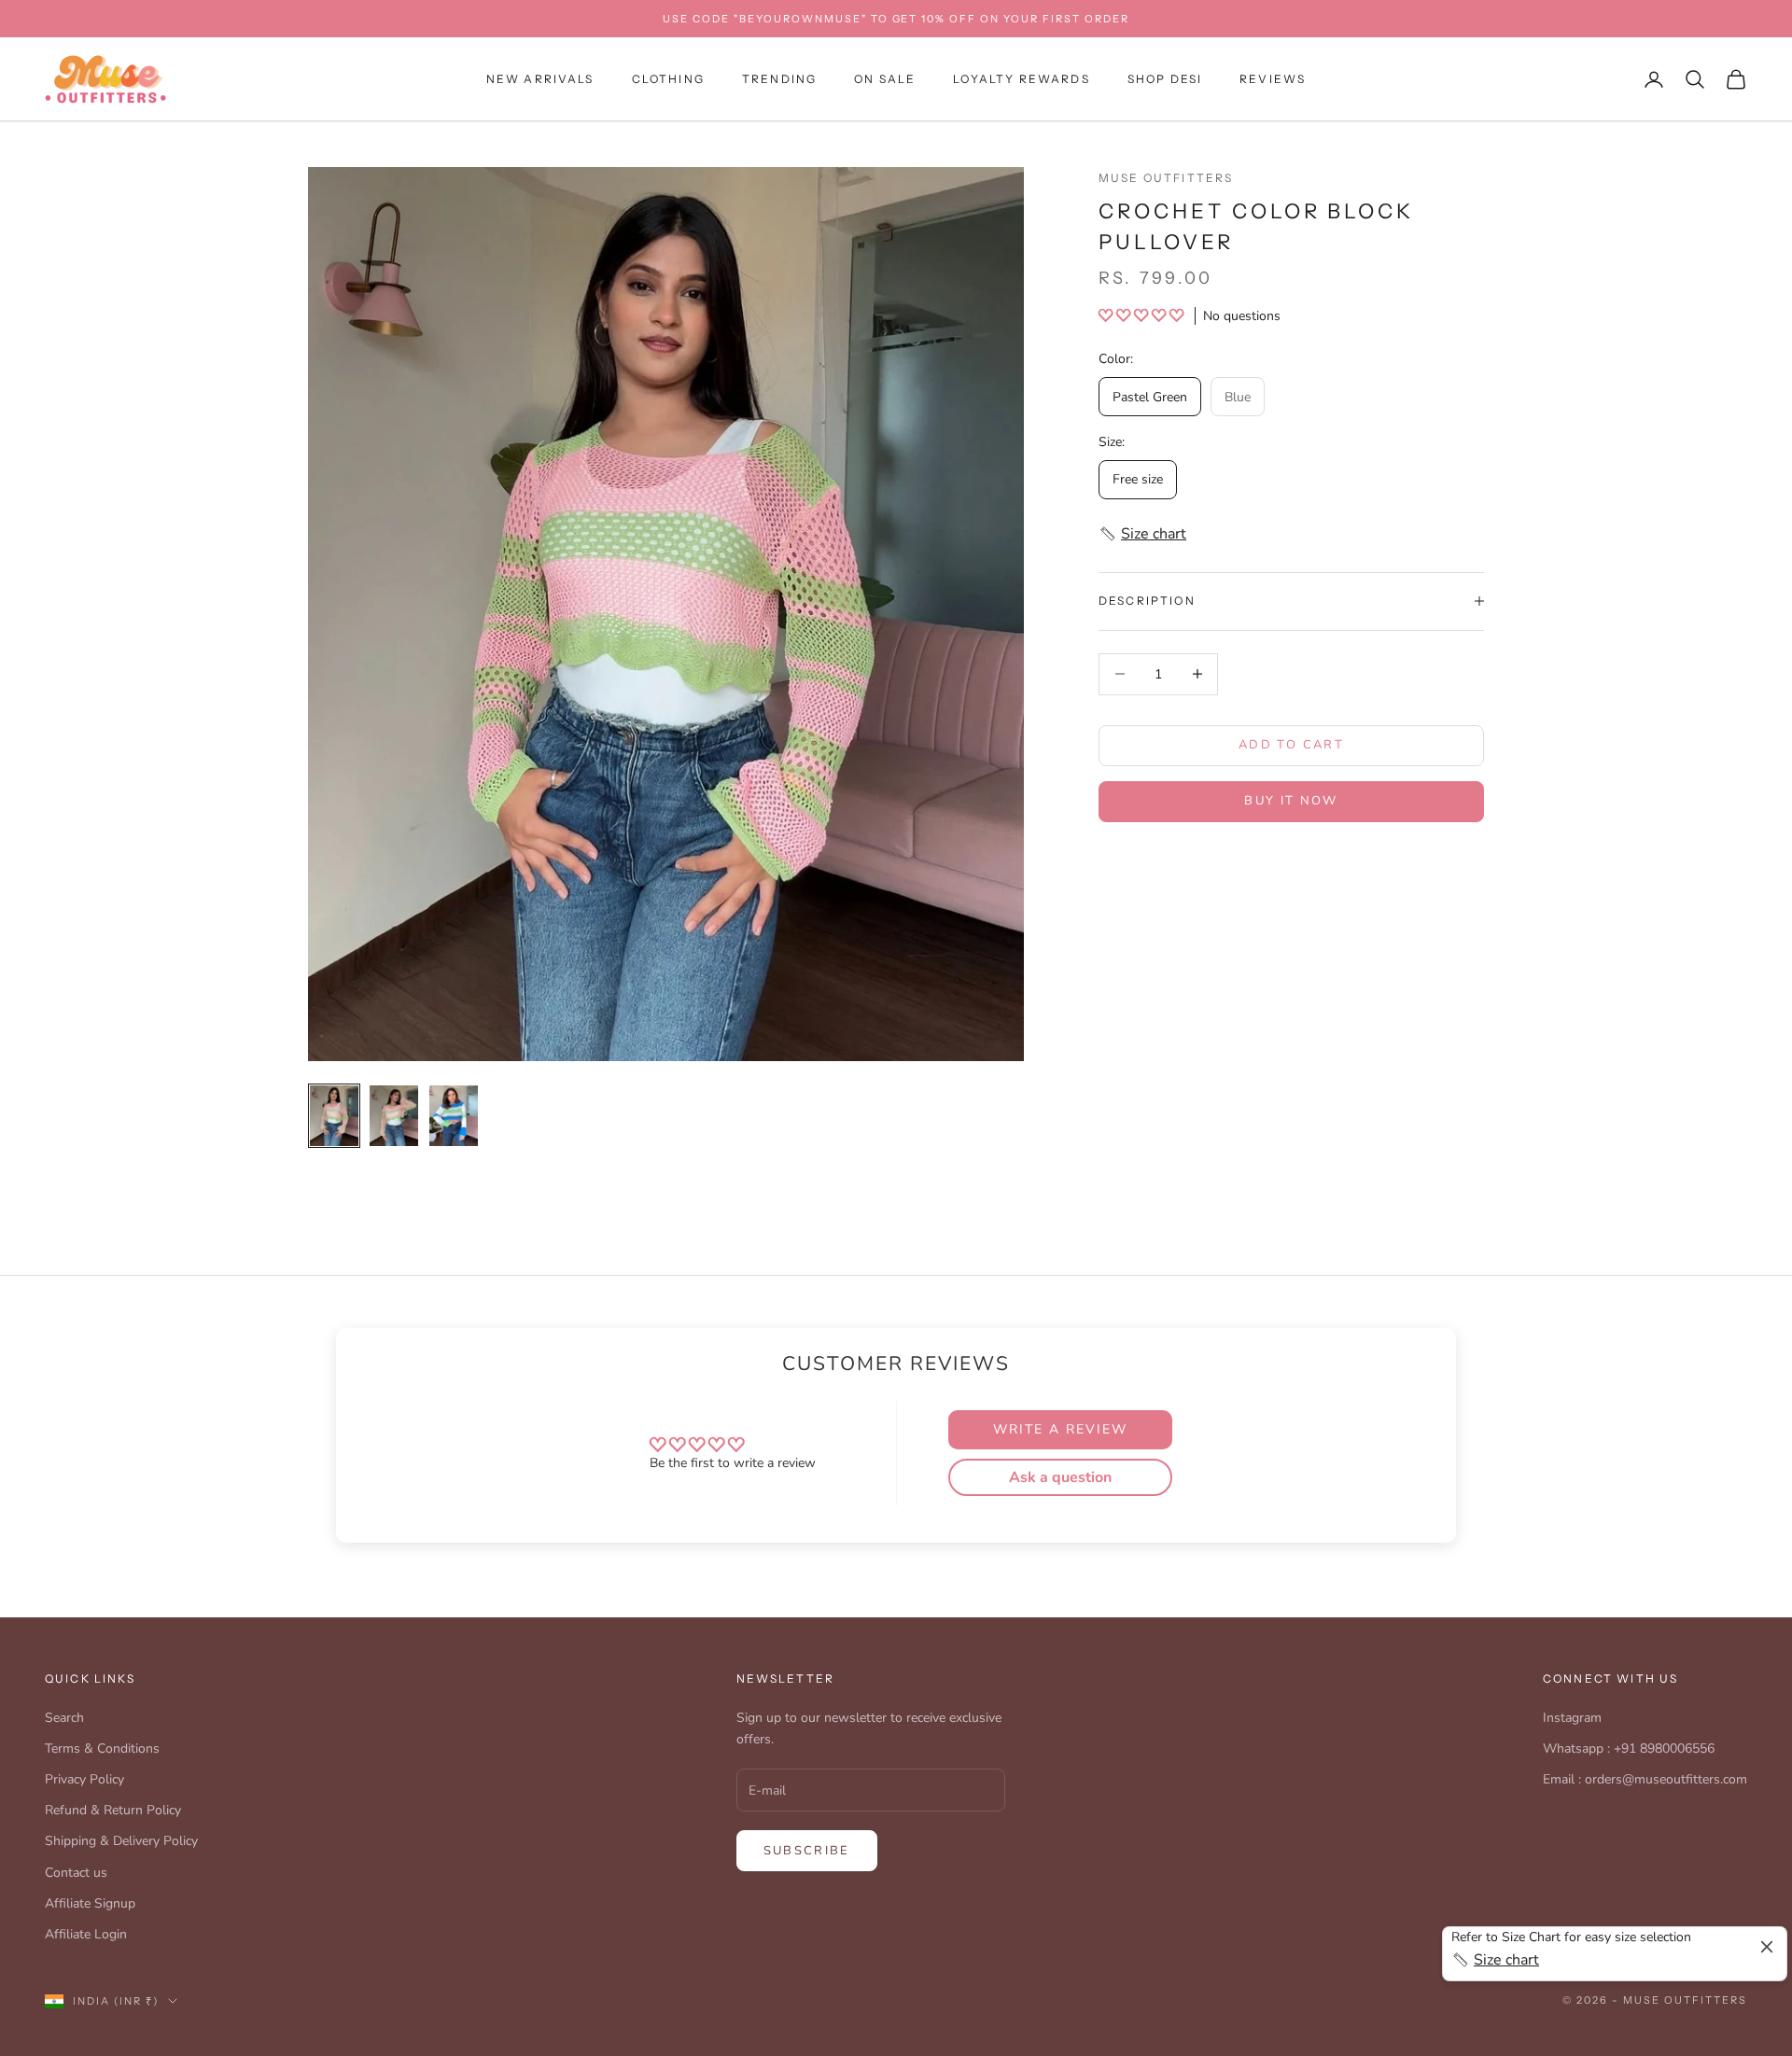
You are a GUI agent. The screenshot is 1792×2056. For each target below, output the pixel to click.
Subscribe (807, 1851)
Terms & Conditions (102, 1748)
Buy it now (1291, 801)
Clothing (668, 79)
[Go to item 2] (394, 1116)
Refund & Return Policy (113, 1810)
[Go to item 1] (334, 1116)
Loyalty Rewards (1021, 79)
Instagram (1572, 1718)
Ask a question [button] (1060, 1477)
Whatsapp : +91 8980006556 (1629, 1748)
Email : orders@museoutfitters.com (1645, 1779)
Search (64, 1718)
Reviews (1273, 79)
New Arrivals (540, 79)
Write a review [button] (1060, 1429)
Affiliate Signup (90, 1903)
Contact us (76, 1873)
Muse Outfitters (1166, 178)
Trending (779, 79)
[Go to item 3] (454, 1116)
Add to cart (1291, 745)
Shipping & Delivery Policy (121, 1841)
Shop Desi (1165, 79)
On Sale (885, 79)
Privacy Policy (84, 1779)
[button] (1143, 315)
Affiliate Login (86, 1934)
